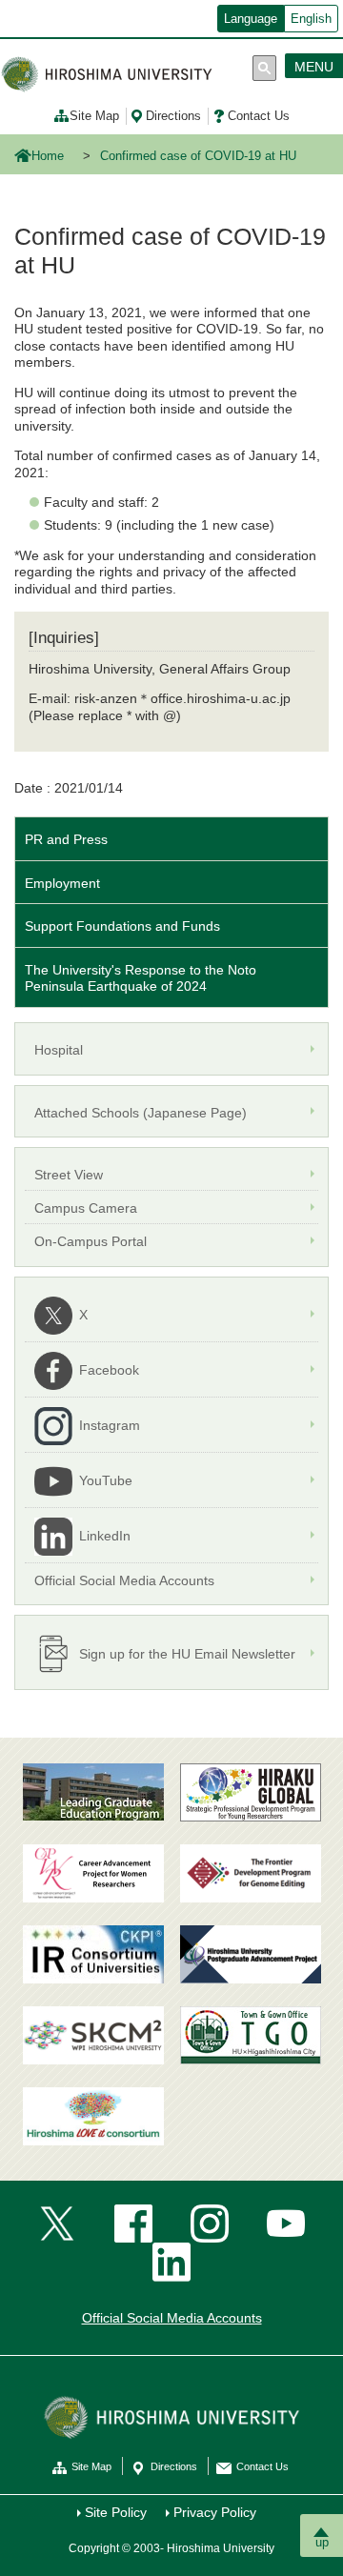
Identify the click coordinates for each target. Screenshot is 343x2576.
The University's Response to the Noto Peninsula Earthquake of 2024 (141, 978)
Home (48, 156)
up (322, 2542)
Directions (173, 116)
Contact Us (259, 116)
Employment (62, 883)
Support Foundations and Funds (122, 926)
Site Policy (116, 2512)
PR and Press (66, 839)
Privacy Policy (215, 2512)
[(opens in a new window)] (93, 1873)
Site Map (94, 116)
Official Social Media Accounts (172, 2318)
